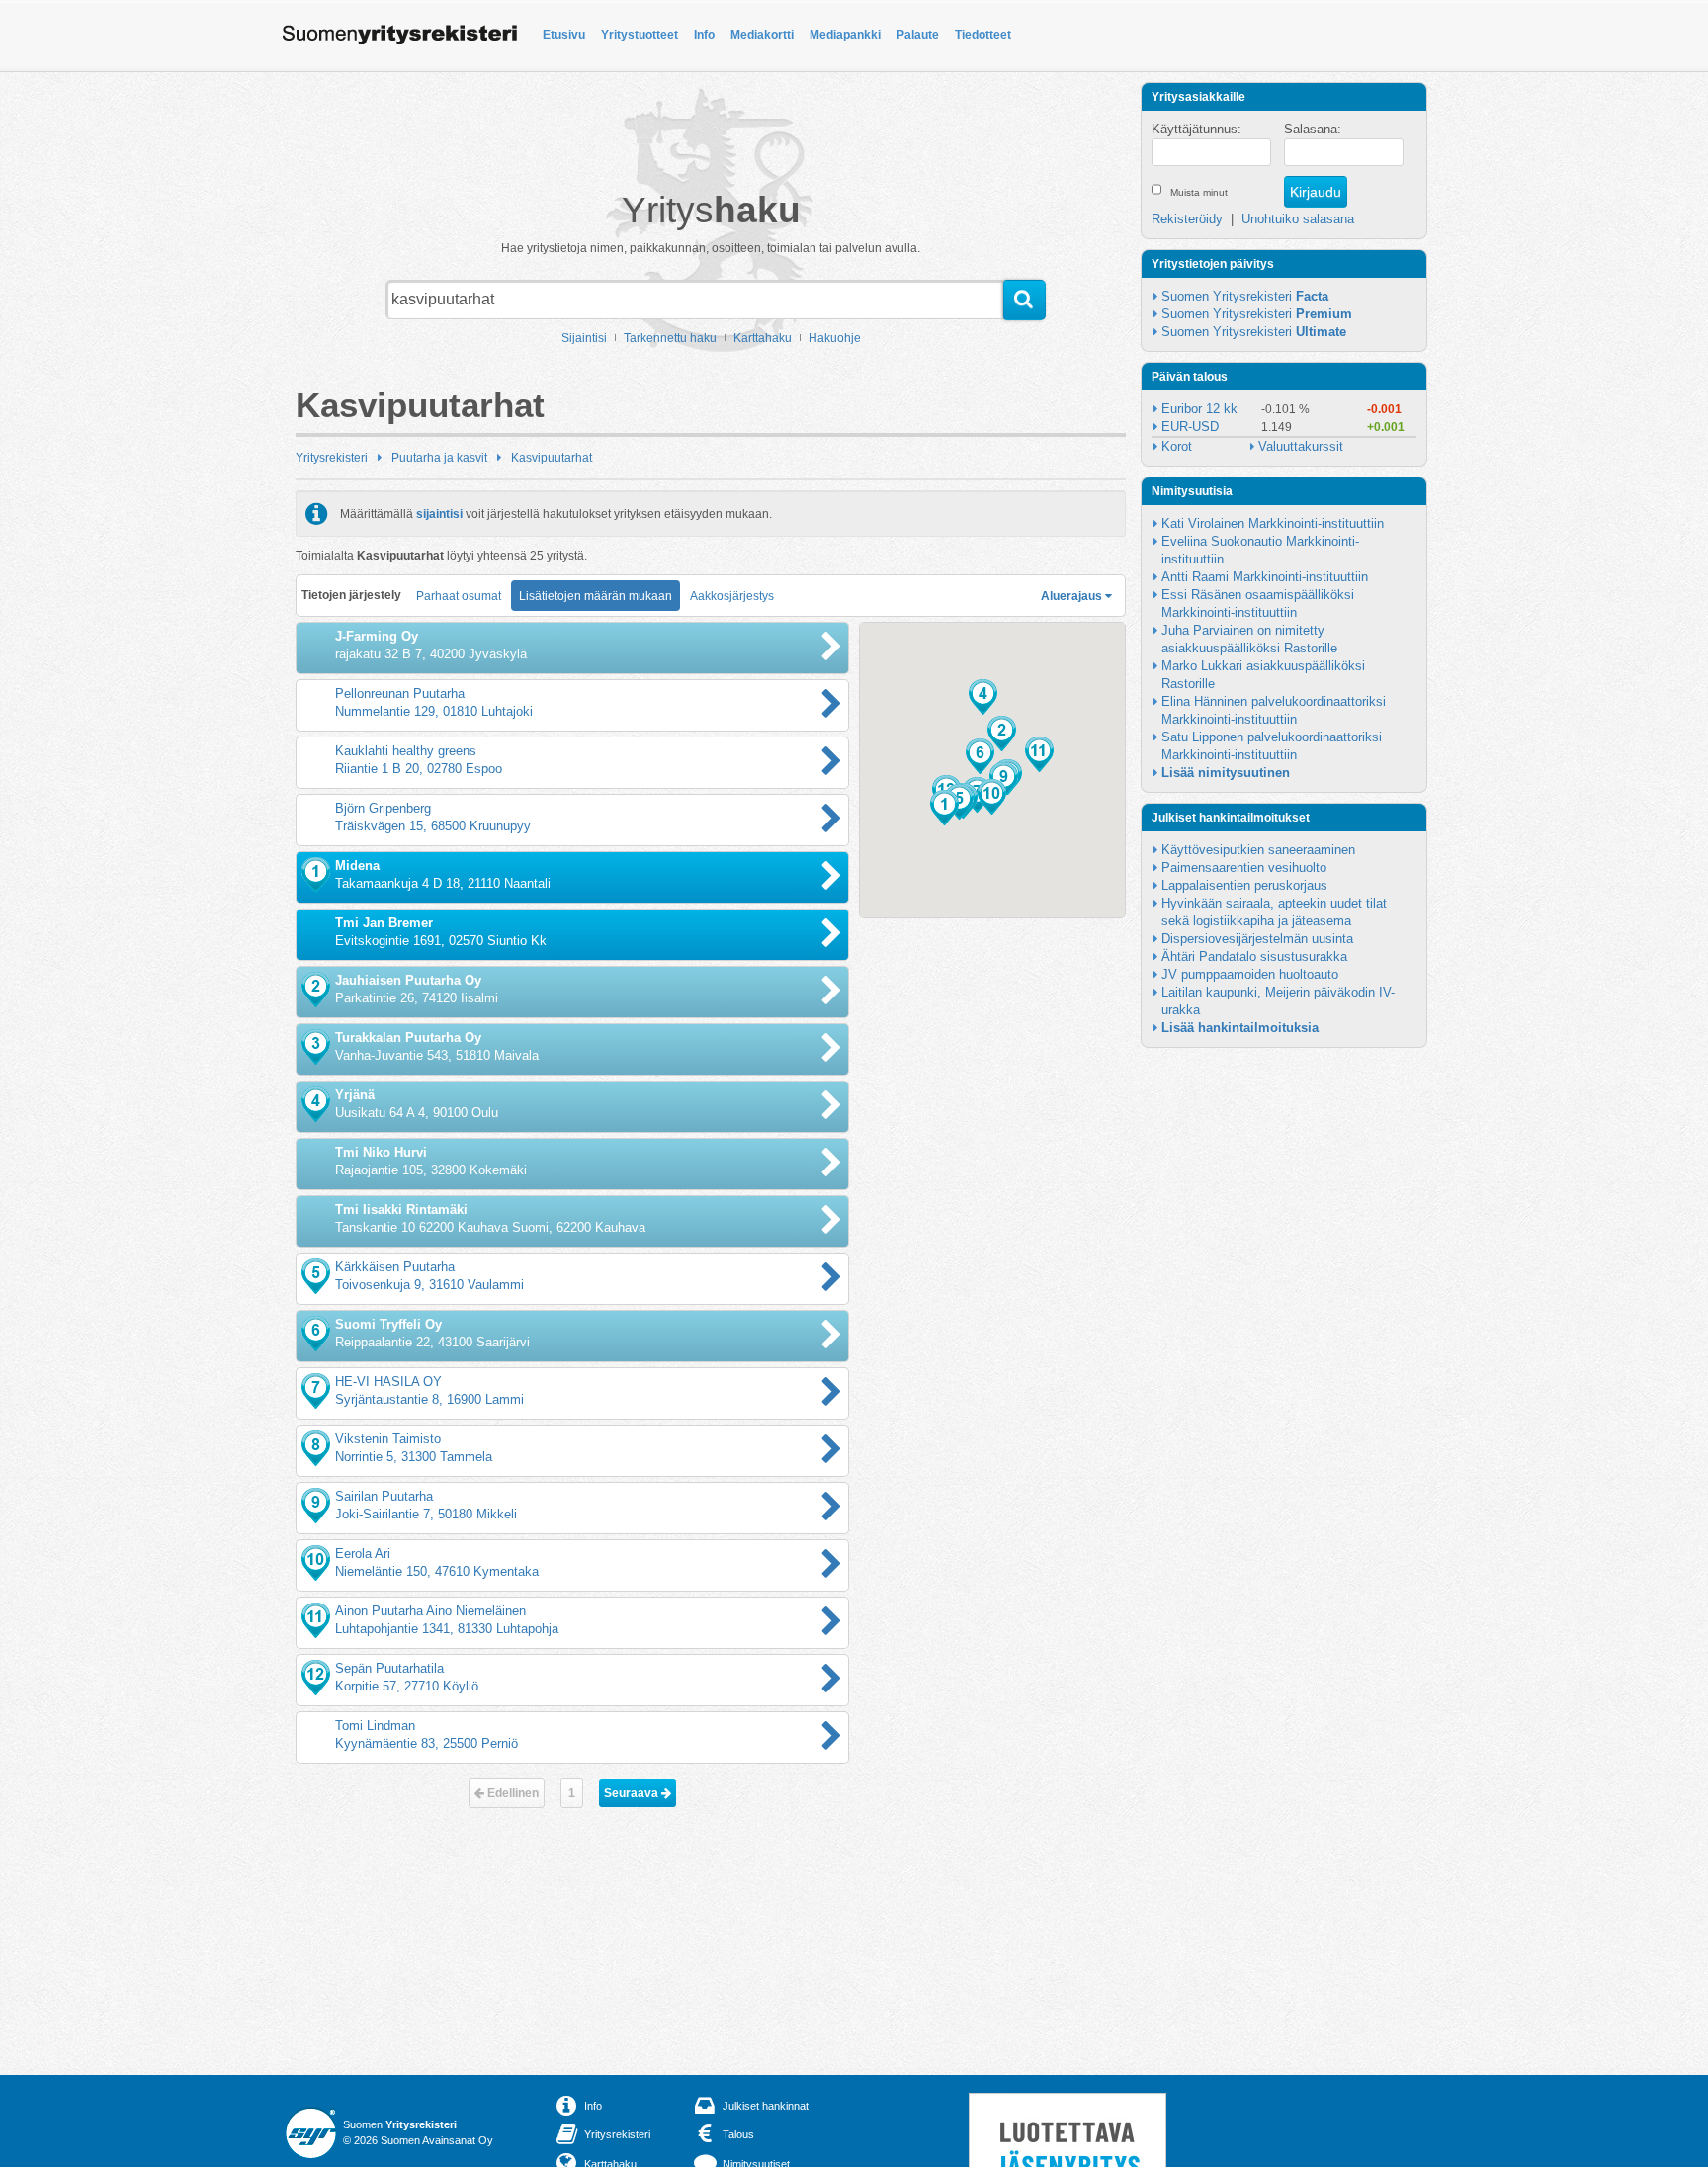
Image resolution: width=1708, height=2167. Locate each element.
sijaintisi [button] (439, 514)
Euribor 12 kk (1199, 409)
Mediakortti (762, 35)
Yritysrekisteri (332, 458)
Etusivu (564, 35)
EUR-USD (1190, 427)
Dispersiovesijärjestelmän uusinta (1257, 939)
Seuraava (633, 1793)
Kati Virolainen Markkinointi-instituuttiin (1273, 523)
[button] (944, 808)
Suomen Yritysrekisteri (1245, 296)
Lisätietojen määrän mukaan (596, 596)
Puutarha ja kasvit (439, 458)
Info (704, 35)
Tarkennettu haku (670, 338)
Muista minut (1199, 192)
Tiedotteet (983, 35)
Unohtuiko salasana (1298, 219)
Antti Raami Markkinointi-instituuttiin (1265, 577)
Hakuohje (835, 338)
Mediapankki (845, 35)
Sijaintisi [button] (584, 338)
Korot (1177, 446)
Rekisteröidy (1187, 219)
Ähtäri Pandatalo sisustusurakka (1254, 956)
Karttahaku (763, 338)
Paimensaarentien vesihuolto (1244, 867)
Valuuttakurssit (1301, 446)
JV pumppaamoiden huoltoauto (1250, 974)
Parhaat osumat (459, 596)
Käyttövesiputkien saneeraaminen (1258, 850)
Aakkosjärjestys (732, 596)
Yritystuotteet (640, 35)
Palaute (918, 35)
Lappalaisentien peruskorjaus (1244, 885)
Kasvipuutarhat (552, 458)
